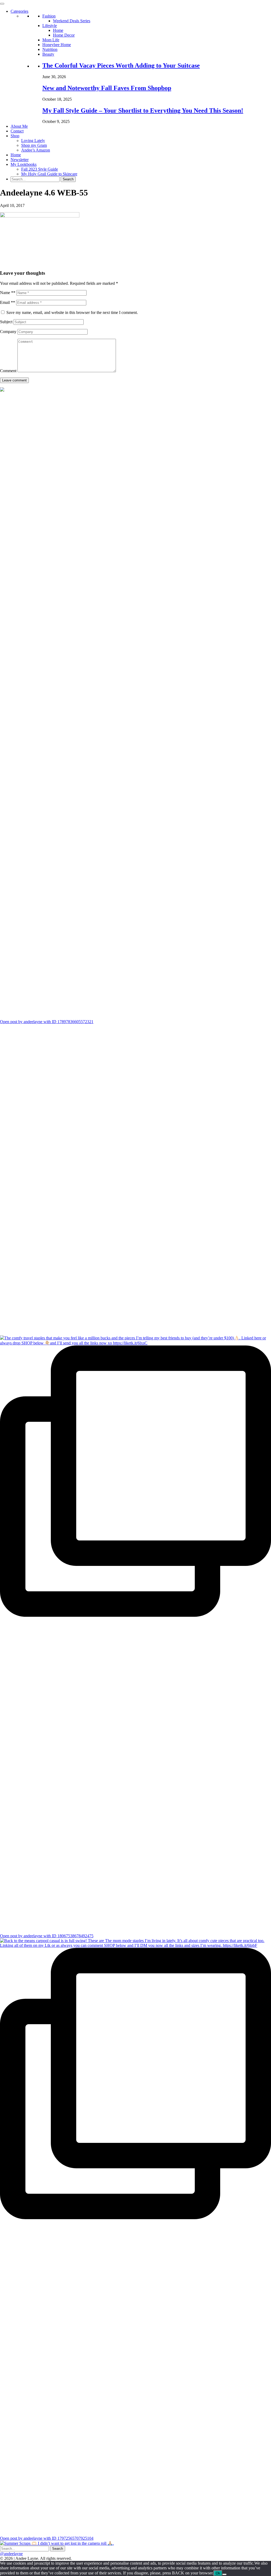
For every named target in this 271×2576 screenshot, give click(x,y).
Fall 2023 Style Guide (40, 169)
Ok (218, 2573)
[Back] (224, 2574)
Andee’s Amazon (36, 150)
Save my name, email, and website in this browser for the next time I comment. (72, 312)
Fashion (49, 16)
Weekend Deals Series (72, 21)
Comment (8, 371)
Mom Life (51, 40)
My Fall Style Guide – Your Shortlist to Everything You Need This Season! (143, 110)
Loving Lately (33, 141)
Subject (6, 322)
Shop (15, 136)
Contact (17, 131)
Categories (19, 11)
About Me (19, 126)
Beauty (48, 54)
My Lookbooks (24, 164)
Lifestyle (50, 26)
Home (58, 30)
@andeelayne (11, 2554)
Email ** (8, 302)
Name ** (8, 293)
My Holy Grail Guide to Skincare (49, 174)
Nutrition (50, 49)
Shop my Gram (34, 145)
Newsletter (20, 160)
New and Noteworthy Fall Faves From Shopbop (107, 88)
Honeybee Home (57, 45)
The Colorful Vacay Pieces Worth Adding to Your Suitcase (121, 65)
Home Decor (64, 35)
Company (8, 332)
